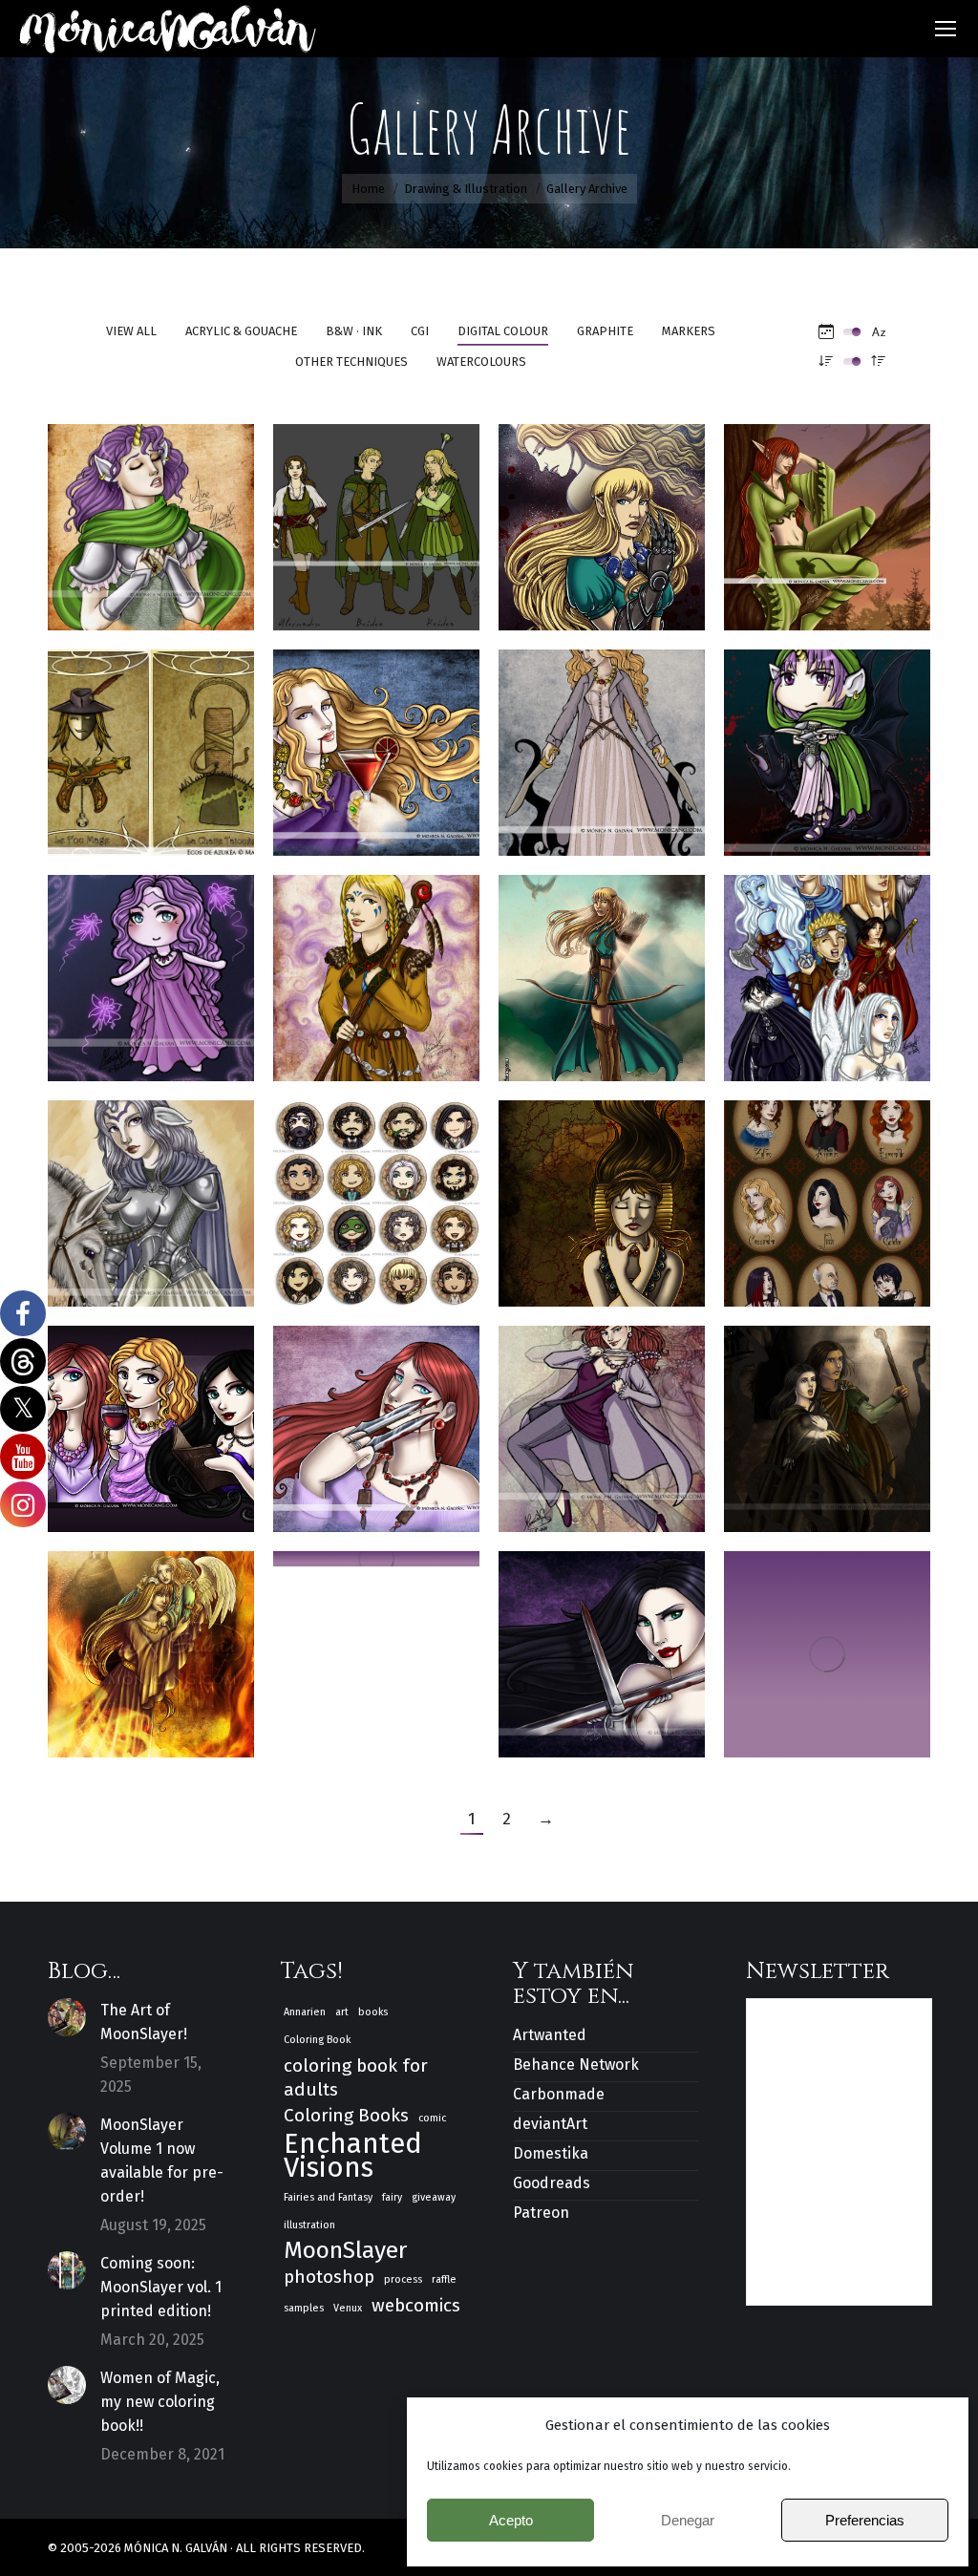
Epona (151, 1194)
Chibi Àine (828, 744)
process (403, 2279)
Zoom (125, 474)
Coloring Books (346, 2115)
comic (432, 2118)
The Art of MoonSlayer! (144, 2022)
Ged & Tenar (828, 1420)
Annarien (305, 2012)
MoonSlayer (345, 2251)
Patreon (541, 2213)
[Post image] (67, 2017)
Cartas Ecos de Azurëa (151, 744)
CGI (420, 331)
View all (131, 331)
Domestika (551, 2153)
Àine (151, 518)
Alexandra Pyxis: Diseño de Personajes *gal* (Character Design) (391, 518)
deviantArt (550, 2124)
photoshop (329, 2277)
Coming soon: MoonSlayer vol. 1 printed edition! (161, 2287)
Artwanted (550, 2035)
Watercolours (481, 362)
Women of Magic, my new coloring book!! (160, 2402)
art (342, 2012)
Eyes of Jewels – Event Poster (827, 1194)
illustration (309, 2225)
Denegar (688, 2520)
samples (304, 2308)
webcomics (416, 2305)
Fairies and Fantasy (328, 2197)
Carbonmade (559, 2094)
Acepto (511, 2520)
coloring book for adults (356, 2077)
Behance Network (576, 2065)
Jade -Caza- (602, 1645)
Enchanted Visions (353, 2156)
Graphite (605, 331)
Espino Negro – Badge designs (377, 1194)
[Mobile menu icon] (946, 29)
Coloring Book (317, 2040)
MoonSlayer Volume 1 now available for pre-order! (162, 2161)
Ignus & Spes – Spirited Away (151, 1645)
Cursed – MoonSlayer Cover (621, 969)
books (373, 2012)
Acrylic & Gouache (241, 331)
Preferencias (865, 2520)
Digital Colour (503, 331)
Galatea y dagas (602, 1420)
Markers (689, 331)
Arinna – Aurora (827, 518)
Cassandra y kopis (612, 744)
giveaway (434, 2197)
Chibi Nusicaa (151, 969)
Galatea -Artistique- (388, 1420)
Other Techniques (351, 362)
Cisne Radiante (376, 969)
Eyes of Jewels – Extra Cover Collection (164, 1420)
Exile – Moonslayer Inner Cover (621, 1194)
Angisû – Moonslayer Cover (621, 518)
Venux (348, 2308)
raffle (444, 2279)
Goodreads (552, 2183)
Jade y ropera (828, 1645)
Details (177, 474)
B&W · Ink (354, 331)
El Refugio (828, 969)
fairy (392, 2197)
